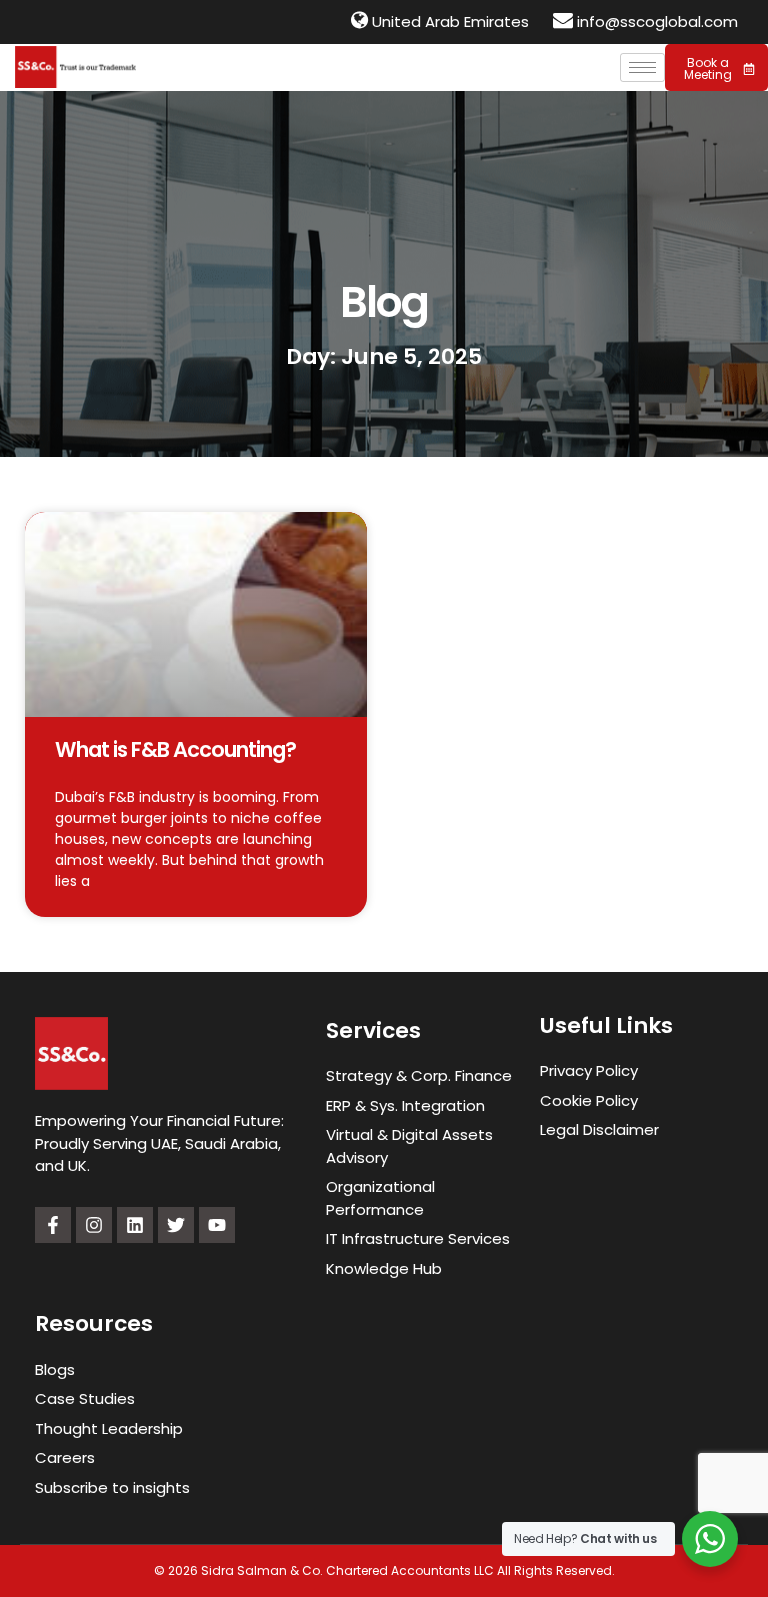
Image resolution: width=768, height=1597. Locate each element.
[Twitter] (176, 1225)
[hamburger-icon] (642, 67)
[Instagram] (94, 1225)
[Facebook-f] (53, 1225)
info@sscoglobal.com (657, 21)
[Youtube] (217, 1225)
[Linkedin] (135, 1225)
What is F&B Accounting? (175, 749)
